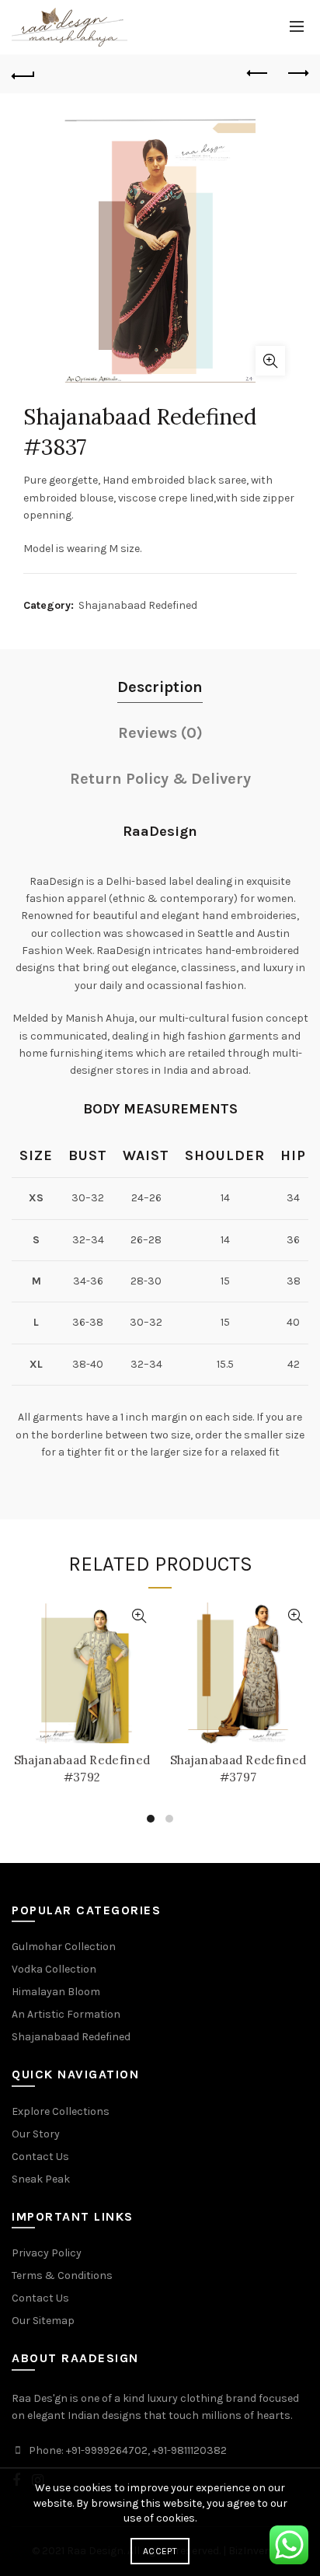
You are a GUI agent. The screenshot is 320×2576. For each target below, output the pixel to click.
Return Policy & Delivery (160, 779)
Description (160, 687)
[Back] (23, 74)
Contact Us (40, 2157)
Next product (297, 74)
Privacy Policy (47, 2253)
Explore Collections (61, 2111)
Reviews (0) (160, 733)
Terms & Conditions (62, 2275)
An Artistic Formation (66, 2014)
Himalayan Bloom (56, 1992)
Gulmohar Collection (64, 1947)
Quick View (139, 1616)
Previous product (258, 74)
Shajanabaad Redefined (138, 605)
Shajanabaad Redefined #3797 (238, 1769)
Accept (160, 2551)
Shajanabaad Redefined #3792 (82, 1769)
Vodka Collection (54, 1969)
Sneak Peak (41, 2179)
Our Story (36, 2134)
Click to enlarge (270, 361)
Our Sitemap (43, 2321)
